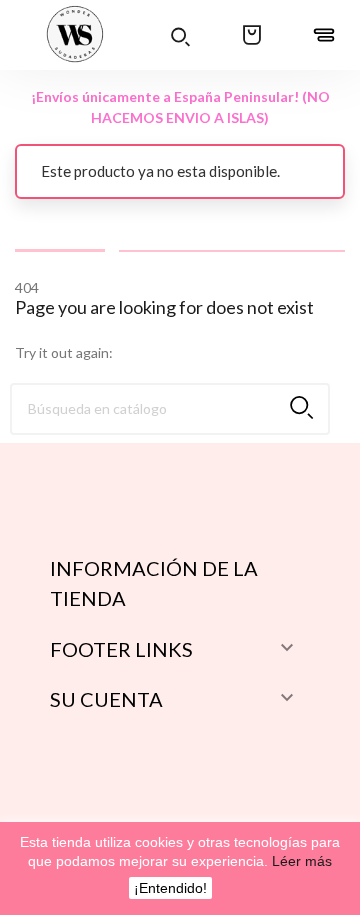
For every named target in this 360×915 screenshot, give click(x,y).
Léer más (300, 861)
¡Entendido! (170, 888)
